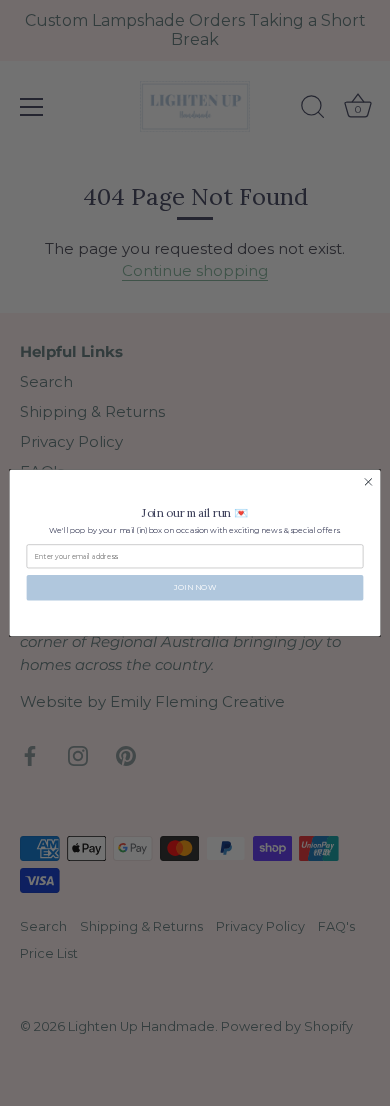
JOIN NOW (195, 587)
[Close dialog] (368, 482)
